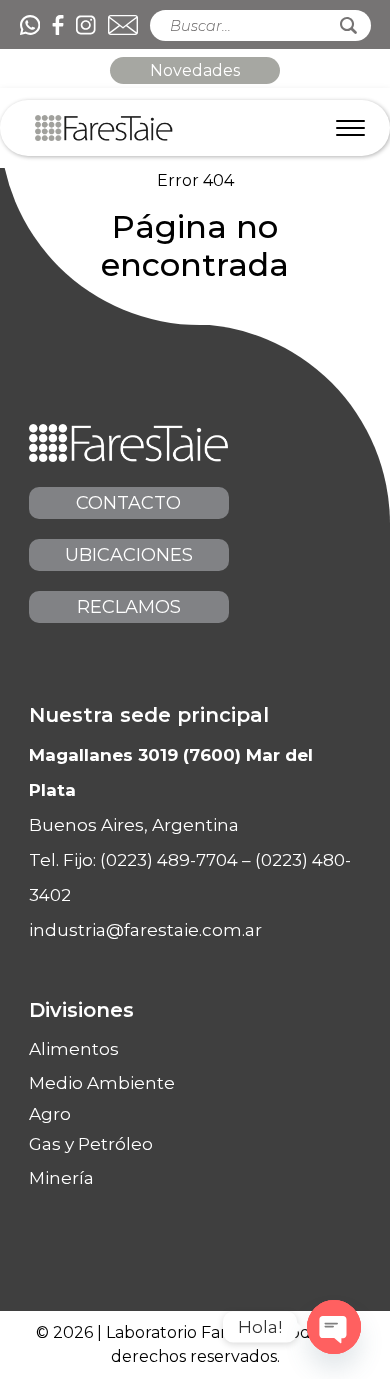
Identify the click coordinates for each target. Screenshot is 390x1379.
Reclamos (129, 607)
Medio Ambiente (102, 1083)
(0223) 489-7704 (169, 860)
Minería (61, 1178)
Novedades (195, 70)
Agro (50, 1114)
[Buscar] (348, 25)
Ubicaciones (129, 555)
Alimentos (74, 1049)
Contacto (128, 503)
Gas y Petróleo (91, 1144)
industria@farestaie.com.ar (145, 930)
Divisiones (81, 1010)
